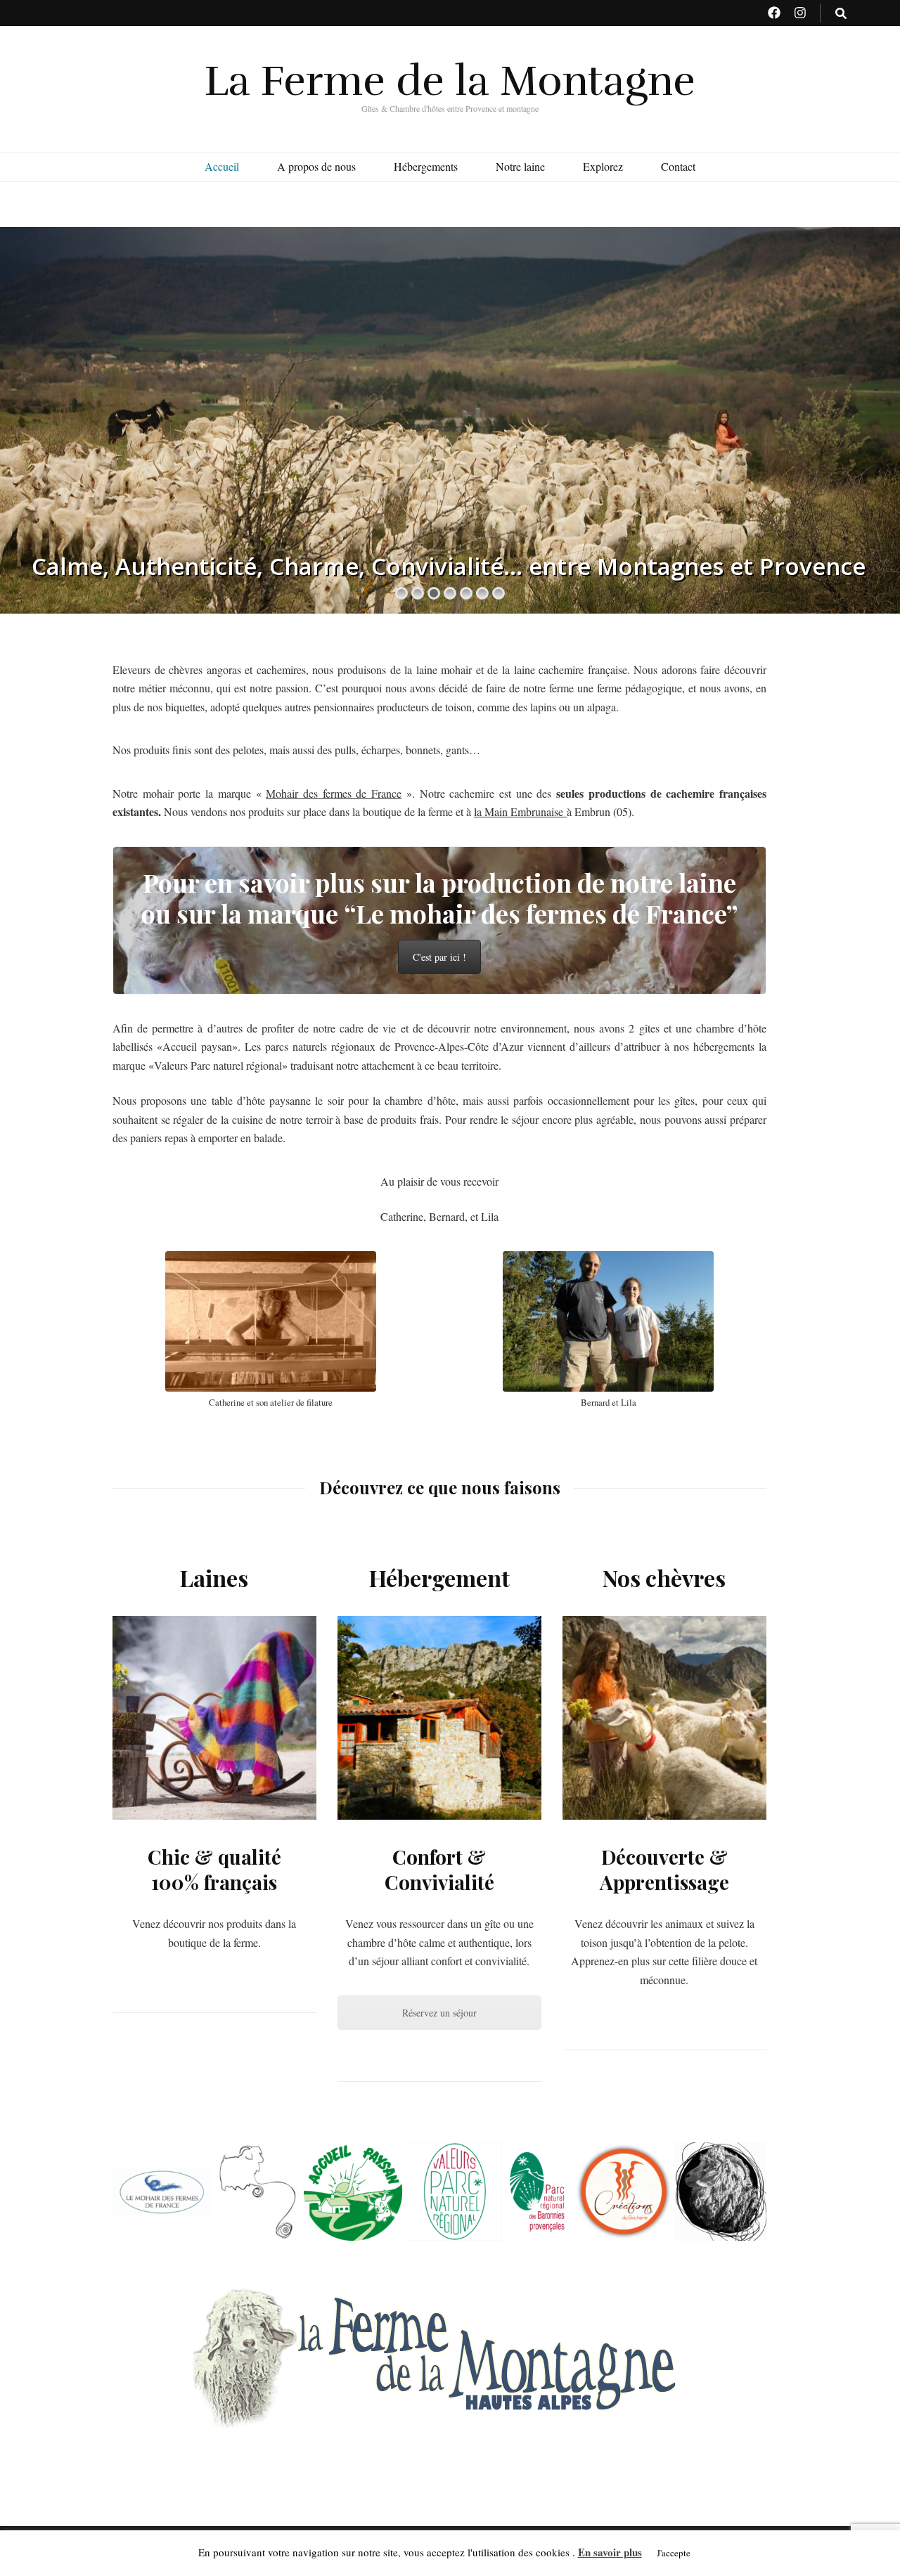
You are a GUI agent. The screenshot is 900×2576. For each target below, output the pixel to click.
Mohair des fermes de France (334, 793)
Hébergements (426, 166)
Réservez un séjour (439, 2013)
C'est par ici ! (439, 957)
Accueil (222, 166)
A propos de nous (316, 166)
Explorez (603, 166)
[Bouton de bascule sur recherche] (841, 14)
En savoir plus (610, 2552)
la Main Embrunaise (520, 811)
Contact (678, 166)
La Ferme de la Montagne (450, 81)
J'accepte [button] (674, 2553)
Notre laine (520, 166)
